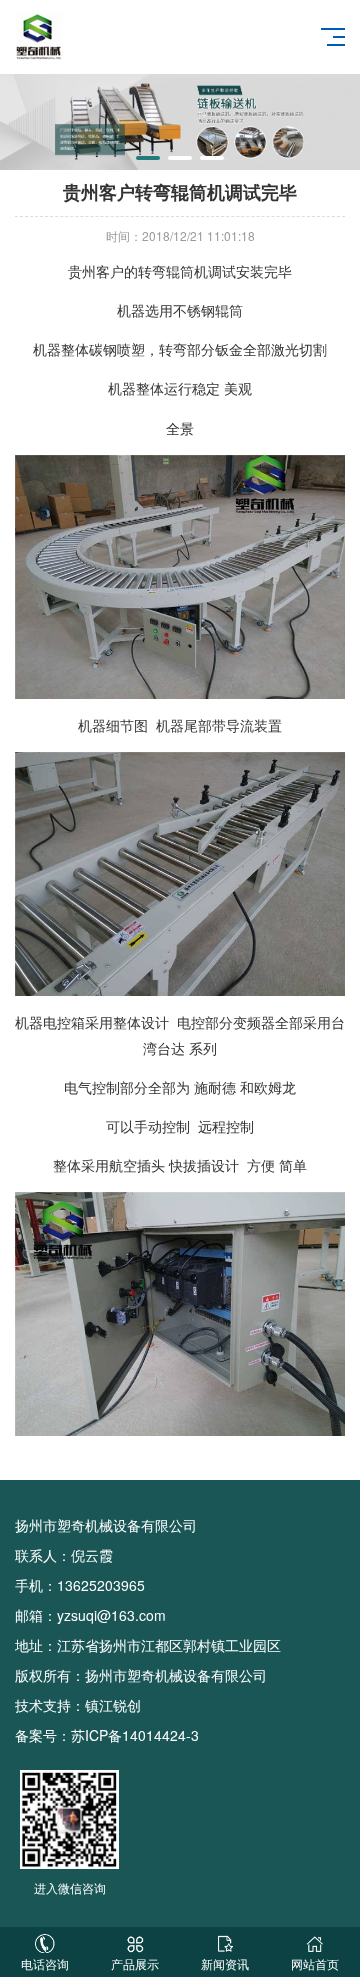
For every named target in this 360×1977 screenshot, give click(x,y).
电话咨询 (45, 1963)
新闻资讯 (225, 1963)
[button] (148, 158)
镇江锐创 (113, 1705)
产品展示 (135, 1963)
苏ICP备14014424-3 (135, 1735)
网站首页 (315, 1963)
